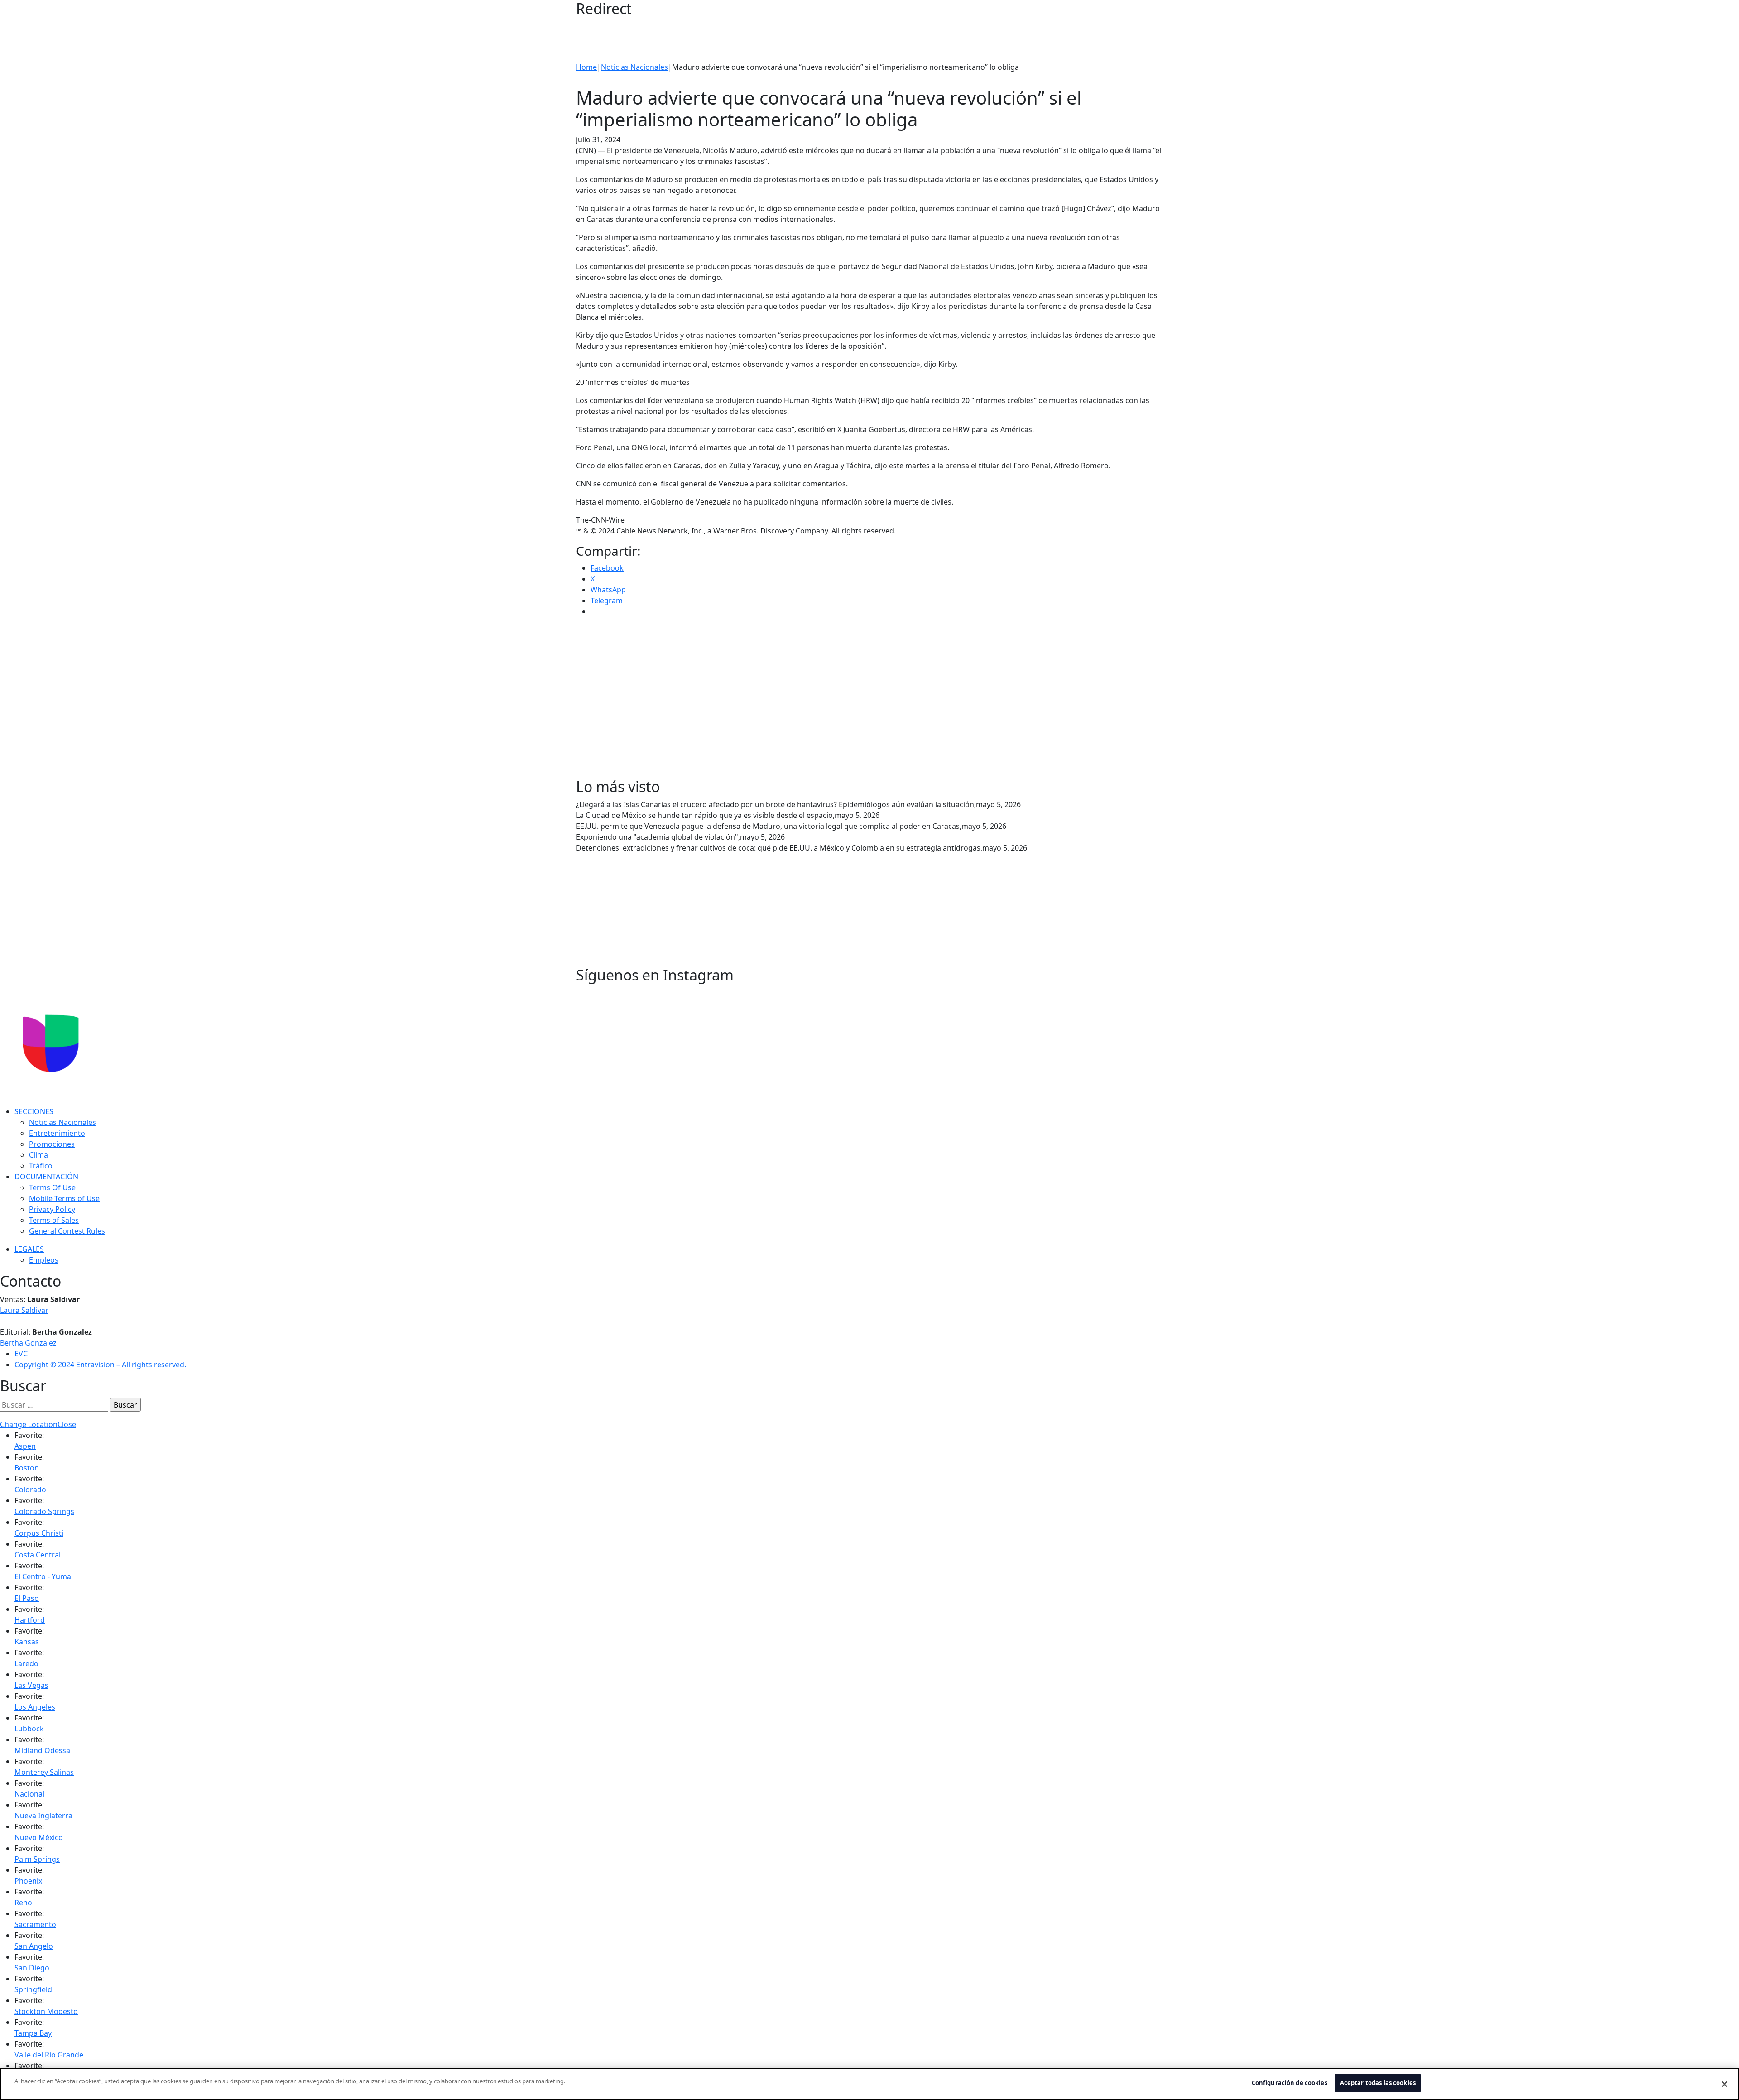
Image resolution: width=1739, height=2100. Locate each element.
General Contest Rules (67, 1231)
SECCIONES (34, 1111)
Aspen (25, 1446)
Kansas (27, 1642)
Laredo (26, 1663)
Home (586, 67)
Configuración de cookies (1290, 2083)
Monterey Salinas (44, 1772)
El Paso (27, 1598)
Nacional (29, 1794)
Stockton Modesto (46, 2011)
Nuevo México (39, 1837)
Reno (23, 1903)
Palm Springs (37, 1859)
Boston (27, 1468)
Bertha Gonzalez (28, 1343)
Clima (38, 1155)
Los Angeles (35, 1707)
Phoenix (28, 1881)
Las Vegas (31, 1685)
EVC (21, 1354)
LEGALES (29, 1249)
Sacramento (35, 1924)
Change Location (29, 1424)
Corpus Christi (39, 1533)
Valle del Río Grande (49, 2055)
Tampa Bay (33, 2033)
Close (67, 1424)
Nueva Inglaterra (43, 1816)
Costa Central (38, 1555)
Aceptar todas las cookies (1378, 2083)
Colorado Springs (44, 1511)
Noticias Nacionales (634, 67)
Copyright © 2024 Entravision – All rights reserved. (100, 1365)
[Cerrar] (1725, 2084)
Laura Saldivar (24, 1310)
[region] (869, 2084)
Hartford (30, 1620)
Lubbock (29, 1729)
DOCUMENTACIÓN (46, 1177)
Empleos (44, 1260)
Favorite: (29, 1435)
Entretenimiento (57, 1133)
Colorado (30, 1490)
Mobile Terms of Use (64, 1198)
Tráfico (41, 1166)
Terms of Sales (54, 1220)
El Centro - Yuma (43, 1576)
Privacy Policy (52, 1209)
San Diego (32, 1968)
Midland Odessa (42, 1750)
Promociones (52, 1144)
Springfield (33, 1989)
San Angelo (34, 1946)
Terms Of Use (52, 1187)
